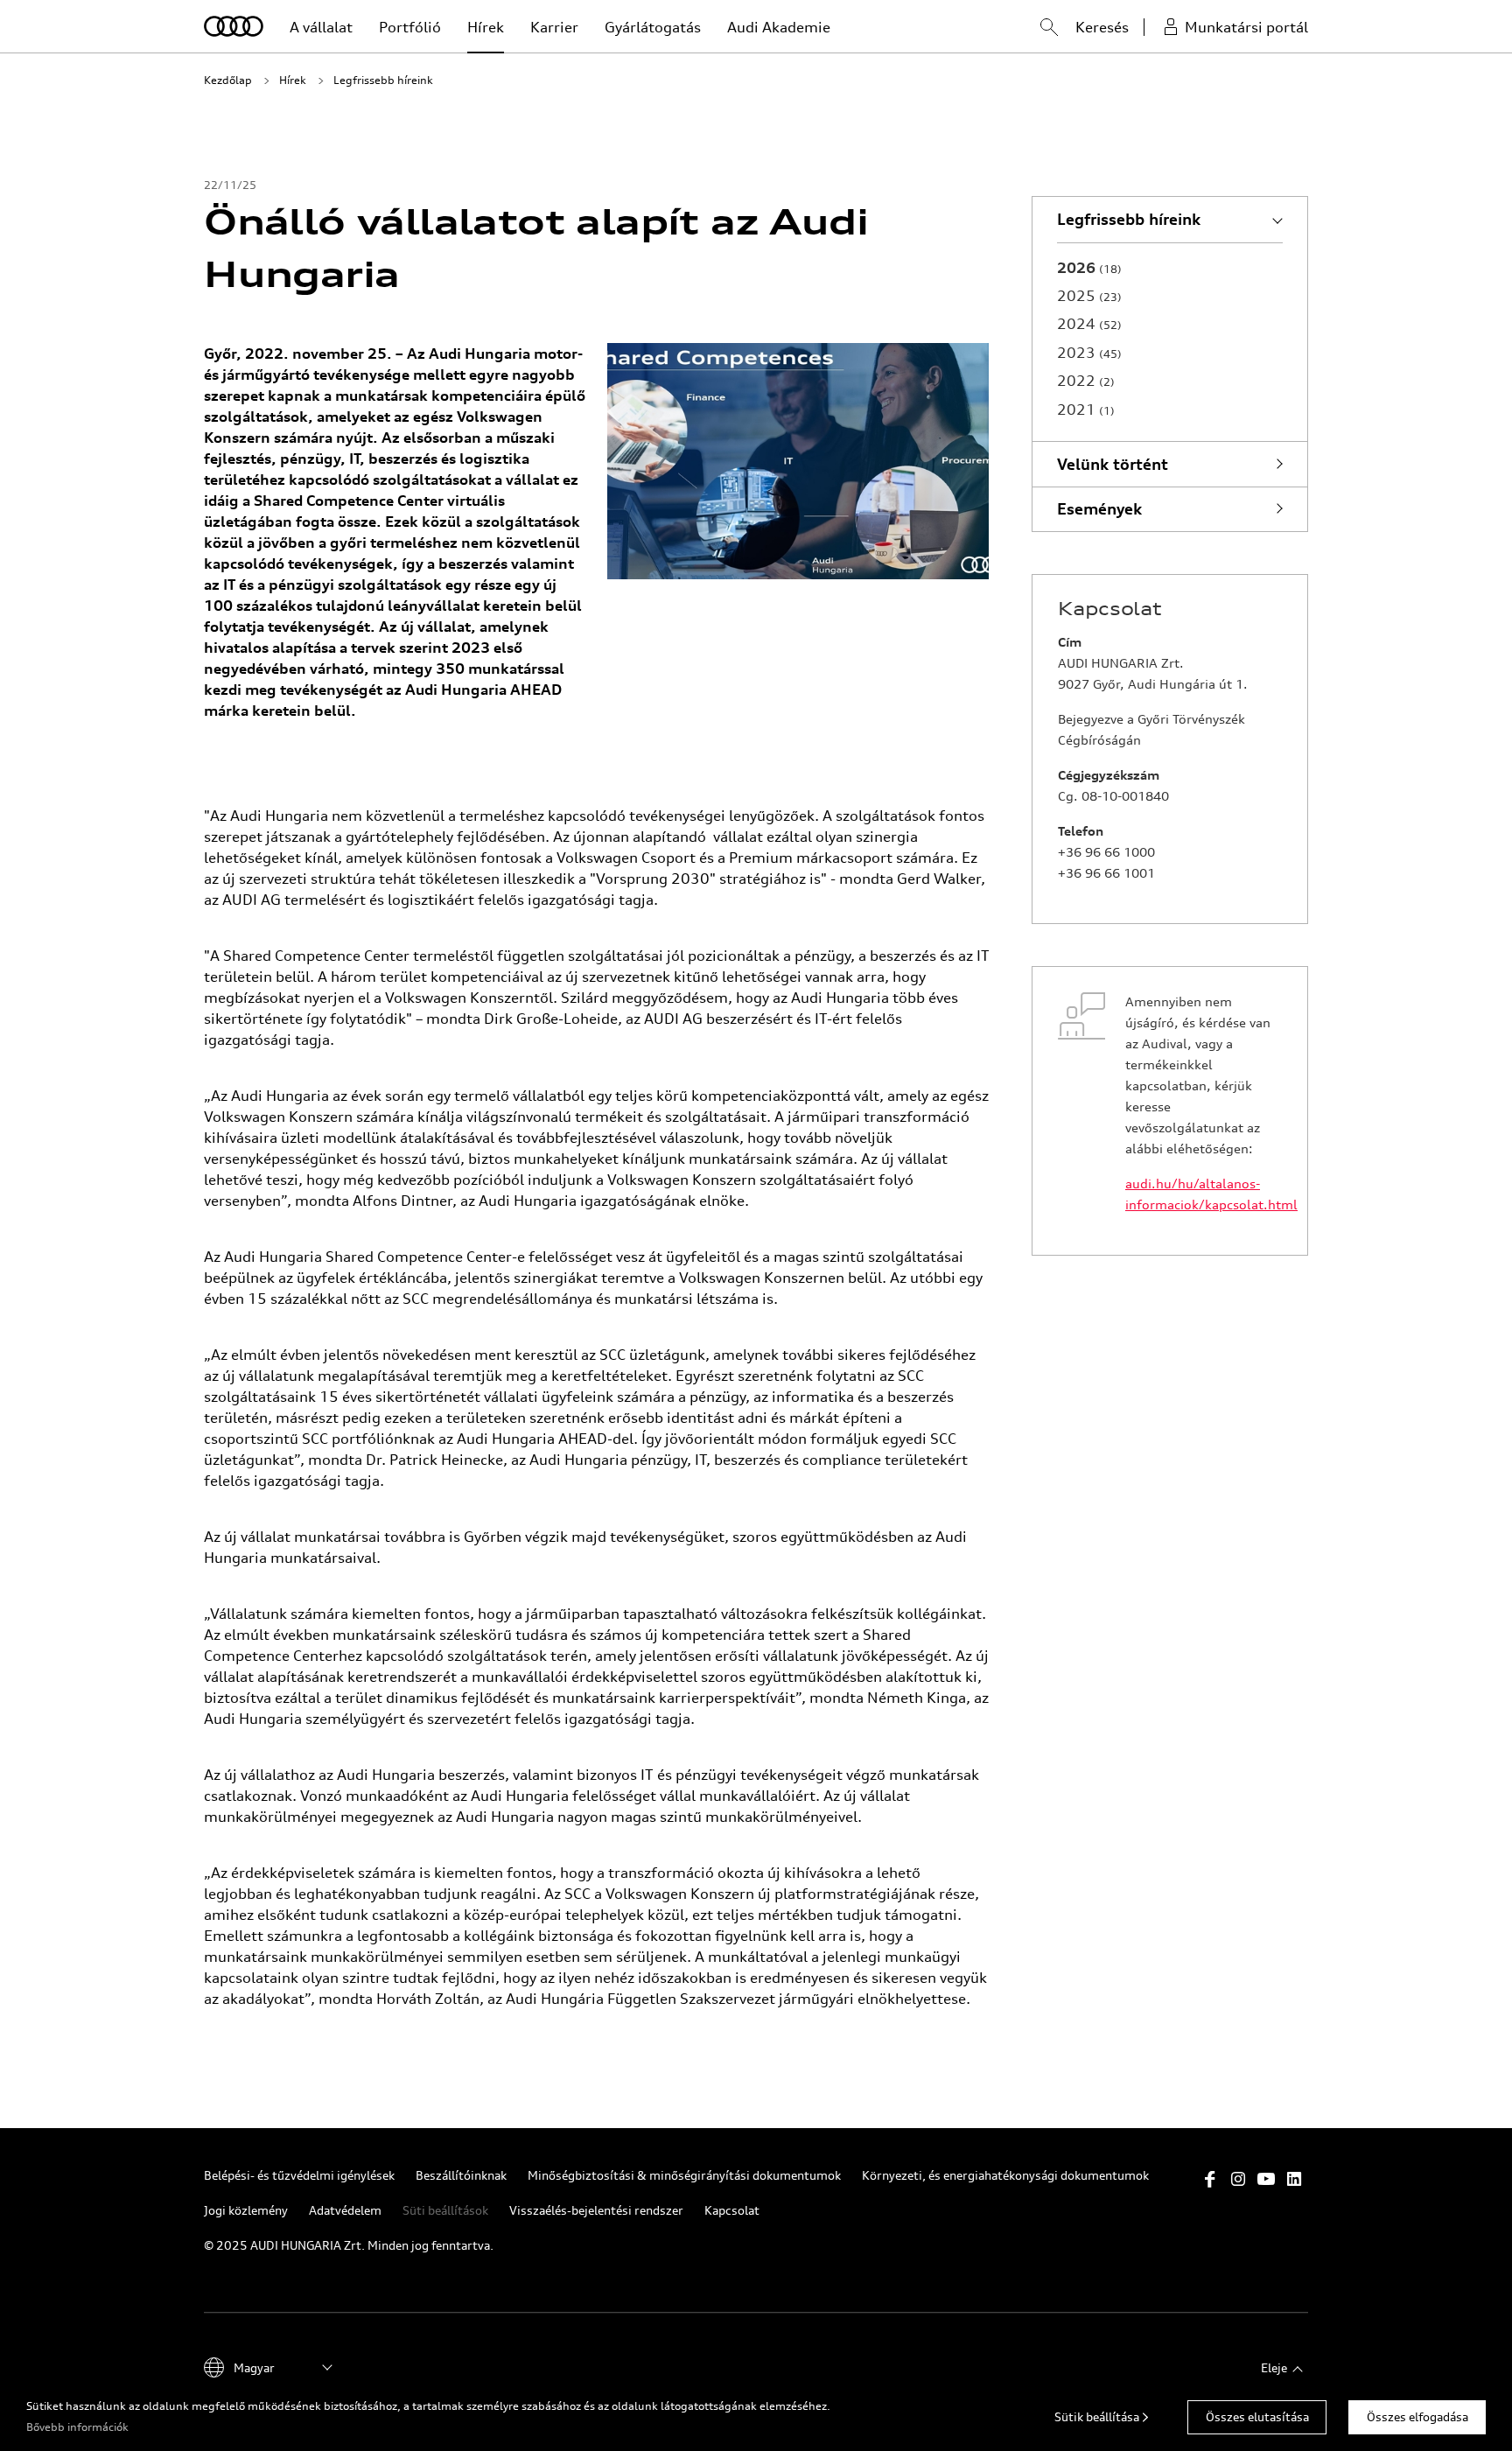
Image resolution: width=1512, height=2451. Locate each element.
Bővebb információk (77, 2427)
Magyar (254, 2367)
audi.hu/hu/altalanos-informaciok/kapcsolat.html (1204, 1194)
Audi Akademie (779, 27)
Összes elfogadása (1417, 2416)
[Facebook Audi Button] (1210, 2179)
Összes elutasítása (1257, 2416)
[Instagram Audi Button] (1238, 2179)
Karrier (554, 27)
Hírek (486, 27)
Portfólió (410, 27)
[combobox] (1032, 30)
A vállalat (321, 27)
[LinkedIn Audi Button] (1294, 2179)
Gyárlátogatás (653, 27)
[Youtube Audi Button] (1266, 2179)
